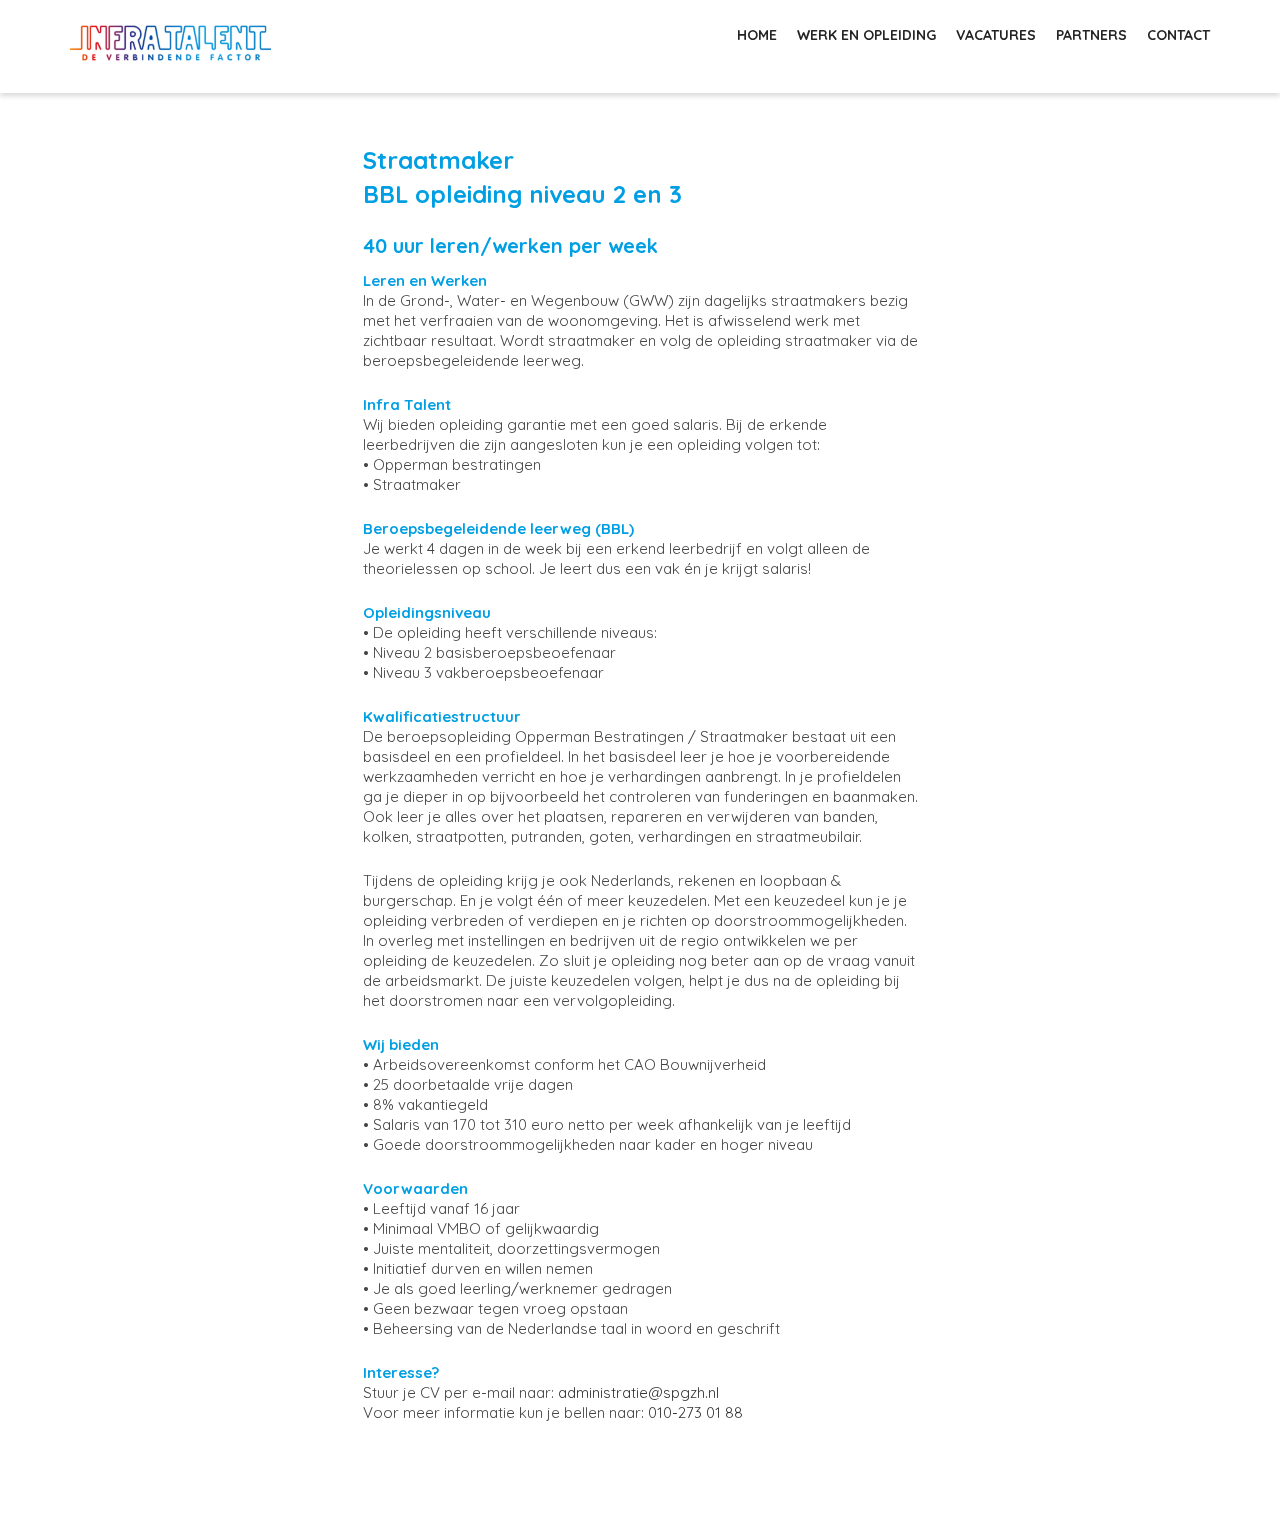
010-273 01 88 (695, 1412)
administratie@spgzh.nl (638, 1392)
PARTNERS (1091, 35)
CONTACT (1178, 35)
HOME (757, 35)
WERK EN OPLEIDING (866, 35)
